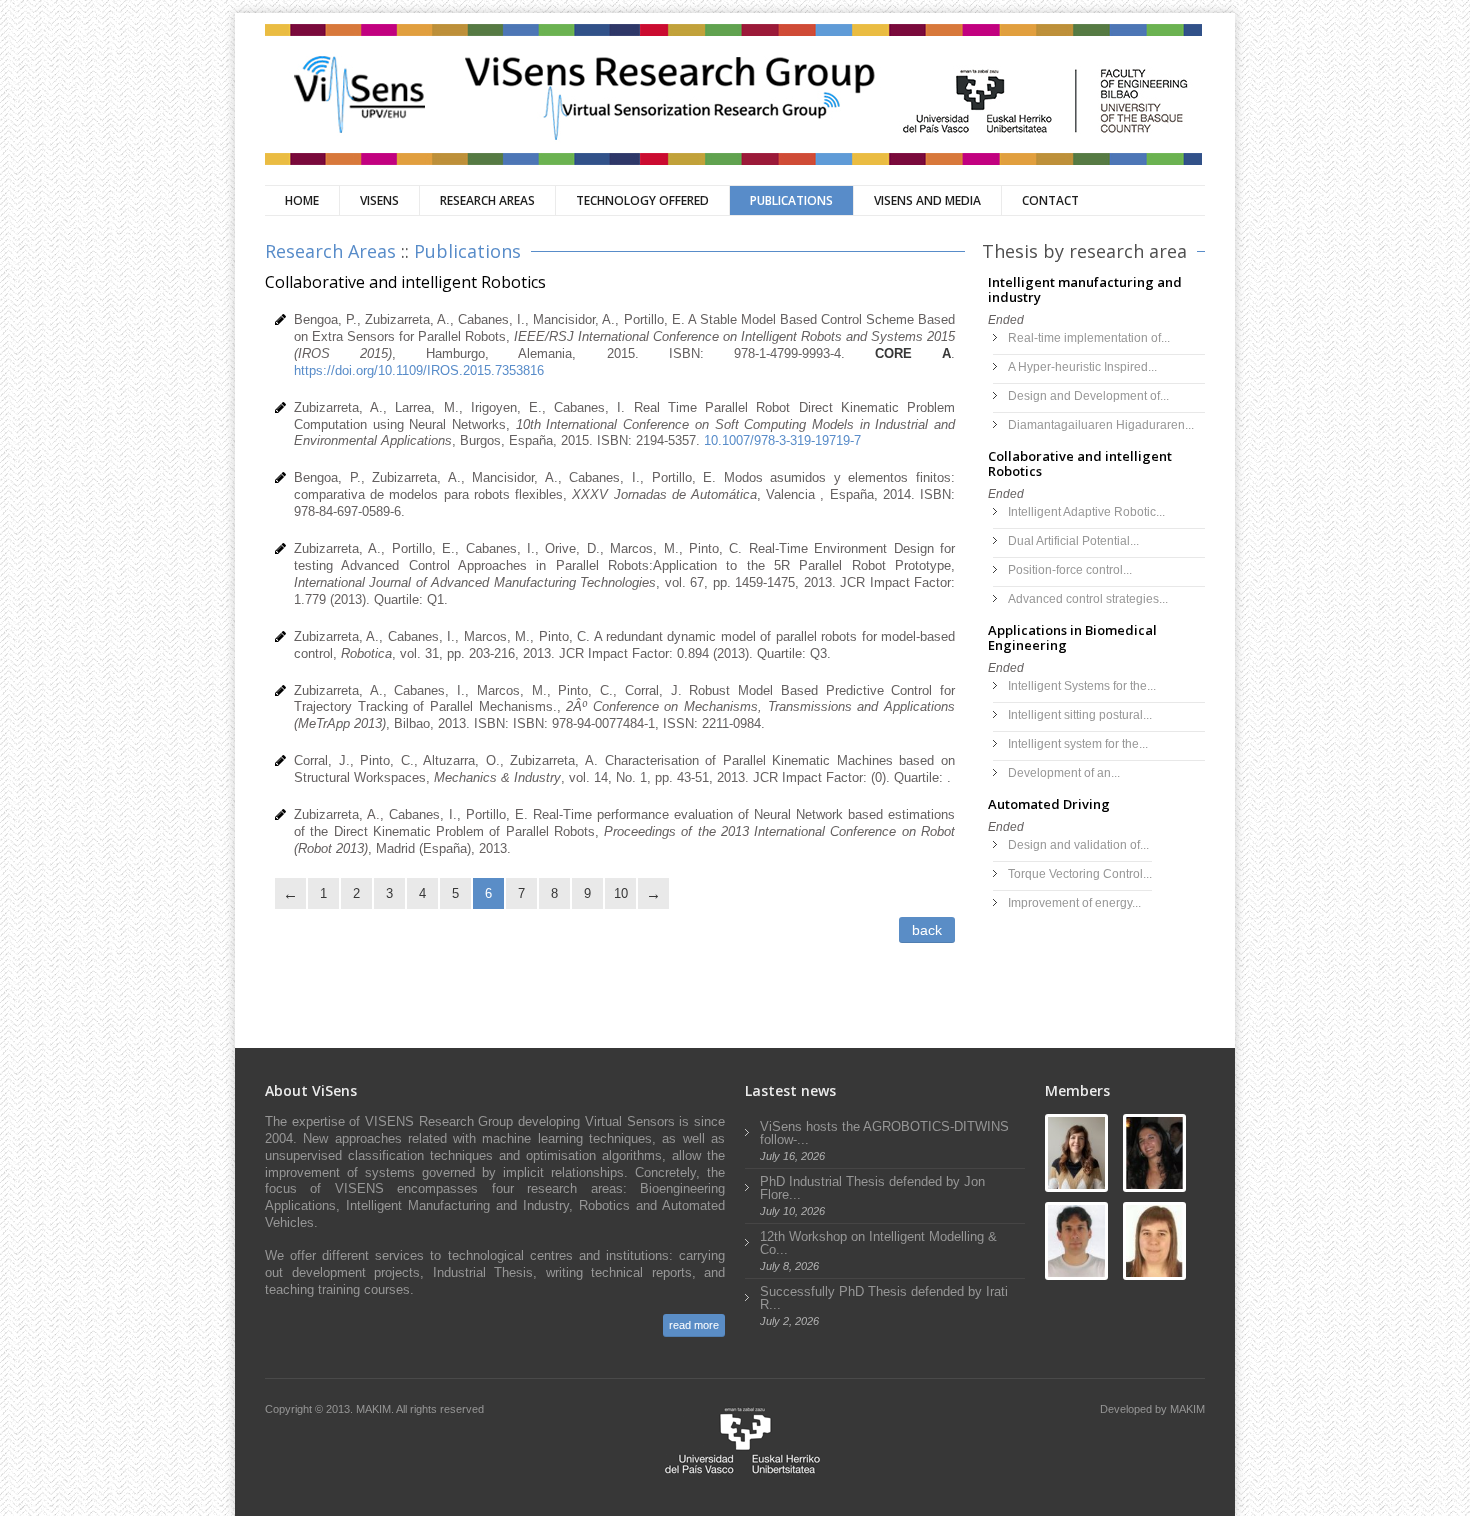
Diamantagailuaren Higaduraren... (1101, 425)
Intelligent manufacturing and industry (1085, 289)
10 (621, 893)
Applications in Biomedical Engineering (1072, 637)
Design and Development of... (1088, 396)
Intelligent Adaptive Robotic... (1086, 512)
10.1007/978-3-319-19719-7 (782, 440)
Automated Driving (1049, 804)
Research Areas (330, 251)
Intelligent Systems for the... (1082, 686)
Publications (791, 200)
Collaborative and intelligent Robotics (1080, 463)
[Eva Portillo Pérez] (1154, 1153)
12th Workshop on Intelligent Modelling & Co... (878, 1243)
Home (302, 200)
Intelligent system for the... (1078, 744)
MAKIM (1187, 1409)
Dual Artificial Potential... (1073, 541)
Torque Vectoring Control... (1080, 874)
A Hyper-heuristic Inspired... (1082, 367)
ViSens (379, 200)
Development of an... (1064, 773)
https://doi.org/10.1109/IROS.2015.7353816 (419, 370)
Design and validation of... (1078, 845)
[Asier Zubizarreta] (1076, 1241)
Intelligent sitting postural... (1080, 715)
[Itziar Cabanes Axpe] (1076, 1153)
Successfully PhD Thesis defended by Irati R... (884, 1298)
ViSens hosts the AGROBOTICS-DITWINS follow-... (884, 1133)
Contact (1050, 200)
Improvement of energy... (1074, 903)
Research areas (487, 200)
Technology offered (642, 200)
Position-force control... (1070, 570)
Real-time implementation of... (1089, 338)
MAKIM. (376, 1409)
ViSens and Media (927, 200)
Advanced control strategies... (1088, 599)
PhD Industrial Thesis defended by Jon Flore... (872, 1188)
